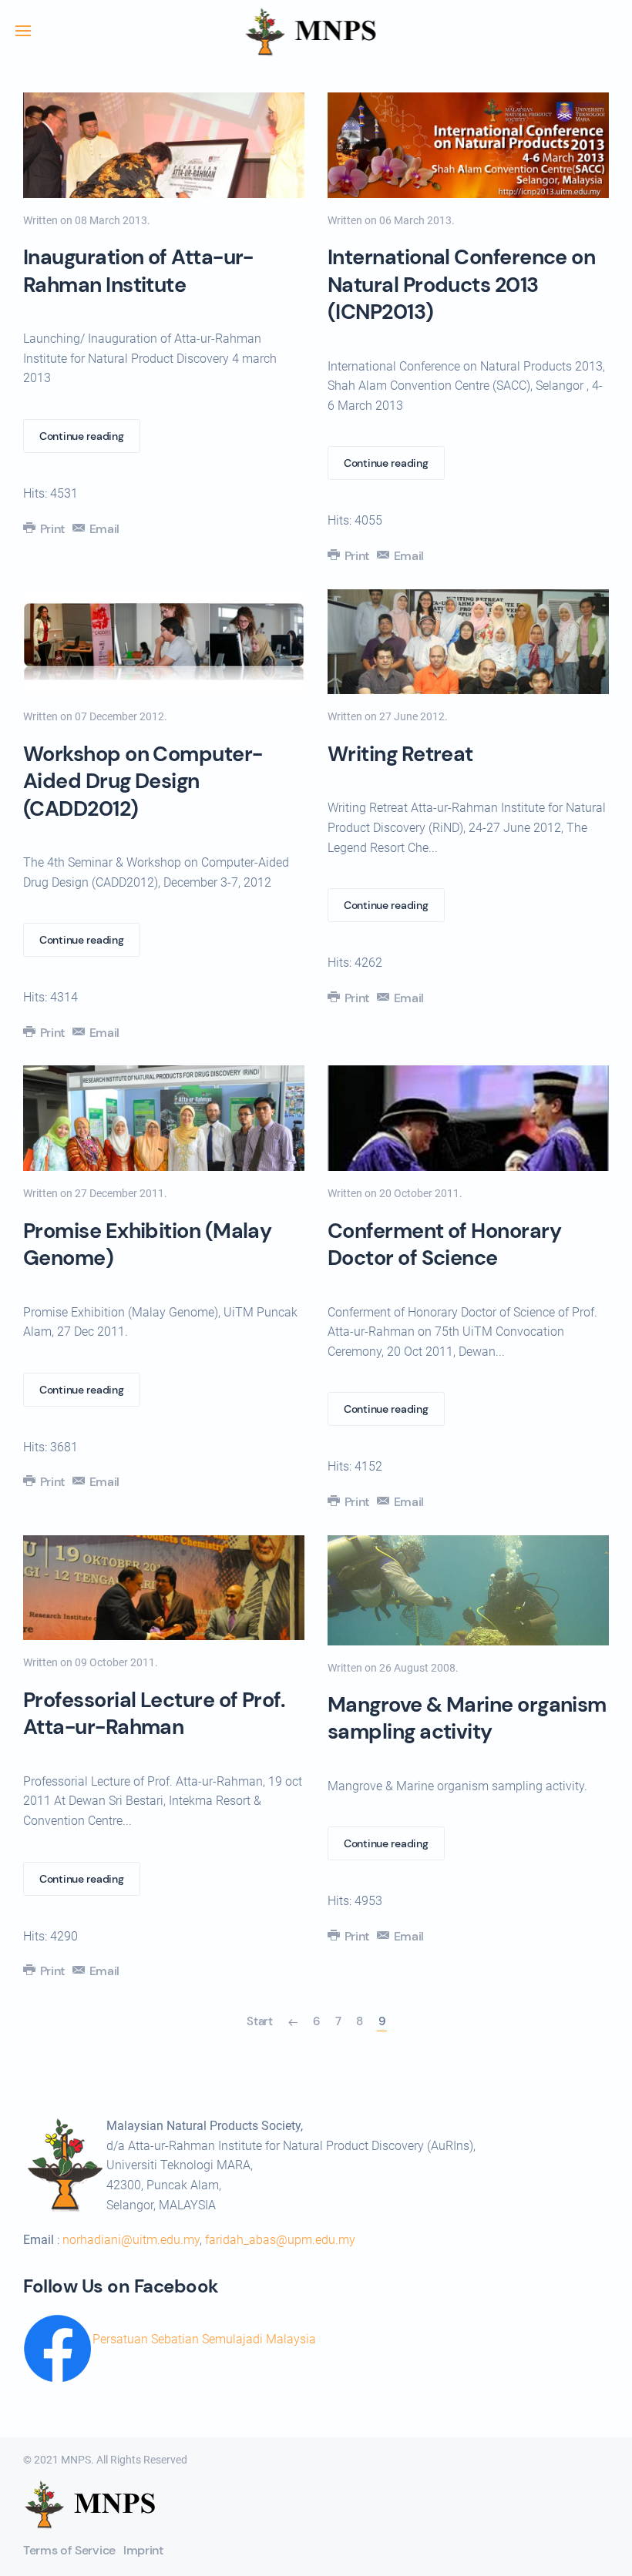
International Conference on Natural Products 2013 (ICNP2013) (461, 284)
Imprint (143, 2550)
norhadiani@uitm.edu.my (131, 2240)
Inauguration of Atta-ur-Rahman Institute (138, 270)
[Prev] (293, 2022)
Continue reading (82, 436)
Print (51, 529)
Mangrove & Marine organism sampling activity (467, 1718)
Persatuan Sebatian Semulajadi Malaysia (204, 2339)
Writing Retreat (400, 754)
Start (260, 2021)
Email (103, 529)
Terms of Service (69, 2550)
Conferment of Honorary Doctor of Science (444, 1244)
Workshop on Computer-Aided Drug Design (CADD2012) (143, 781)
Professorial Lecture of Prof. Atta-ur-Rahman (154, 1713)
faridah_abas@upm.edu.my (280, 2240)
